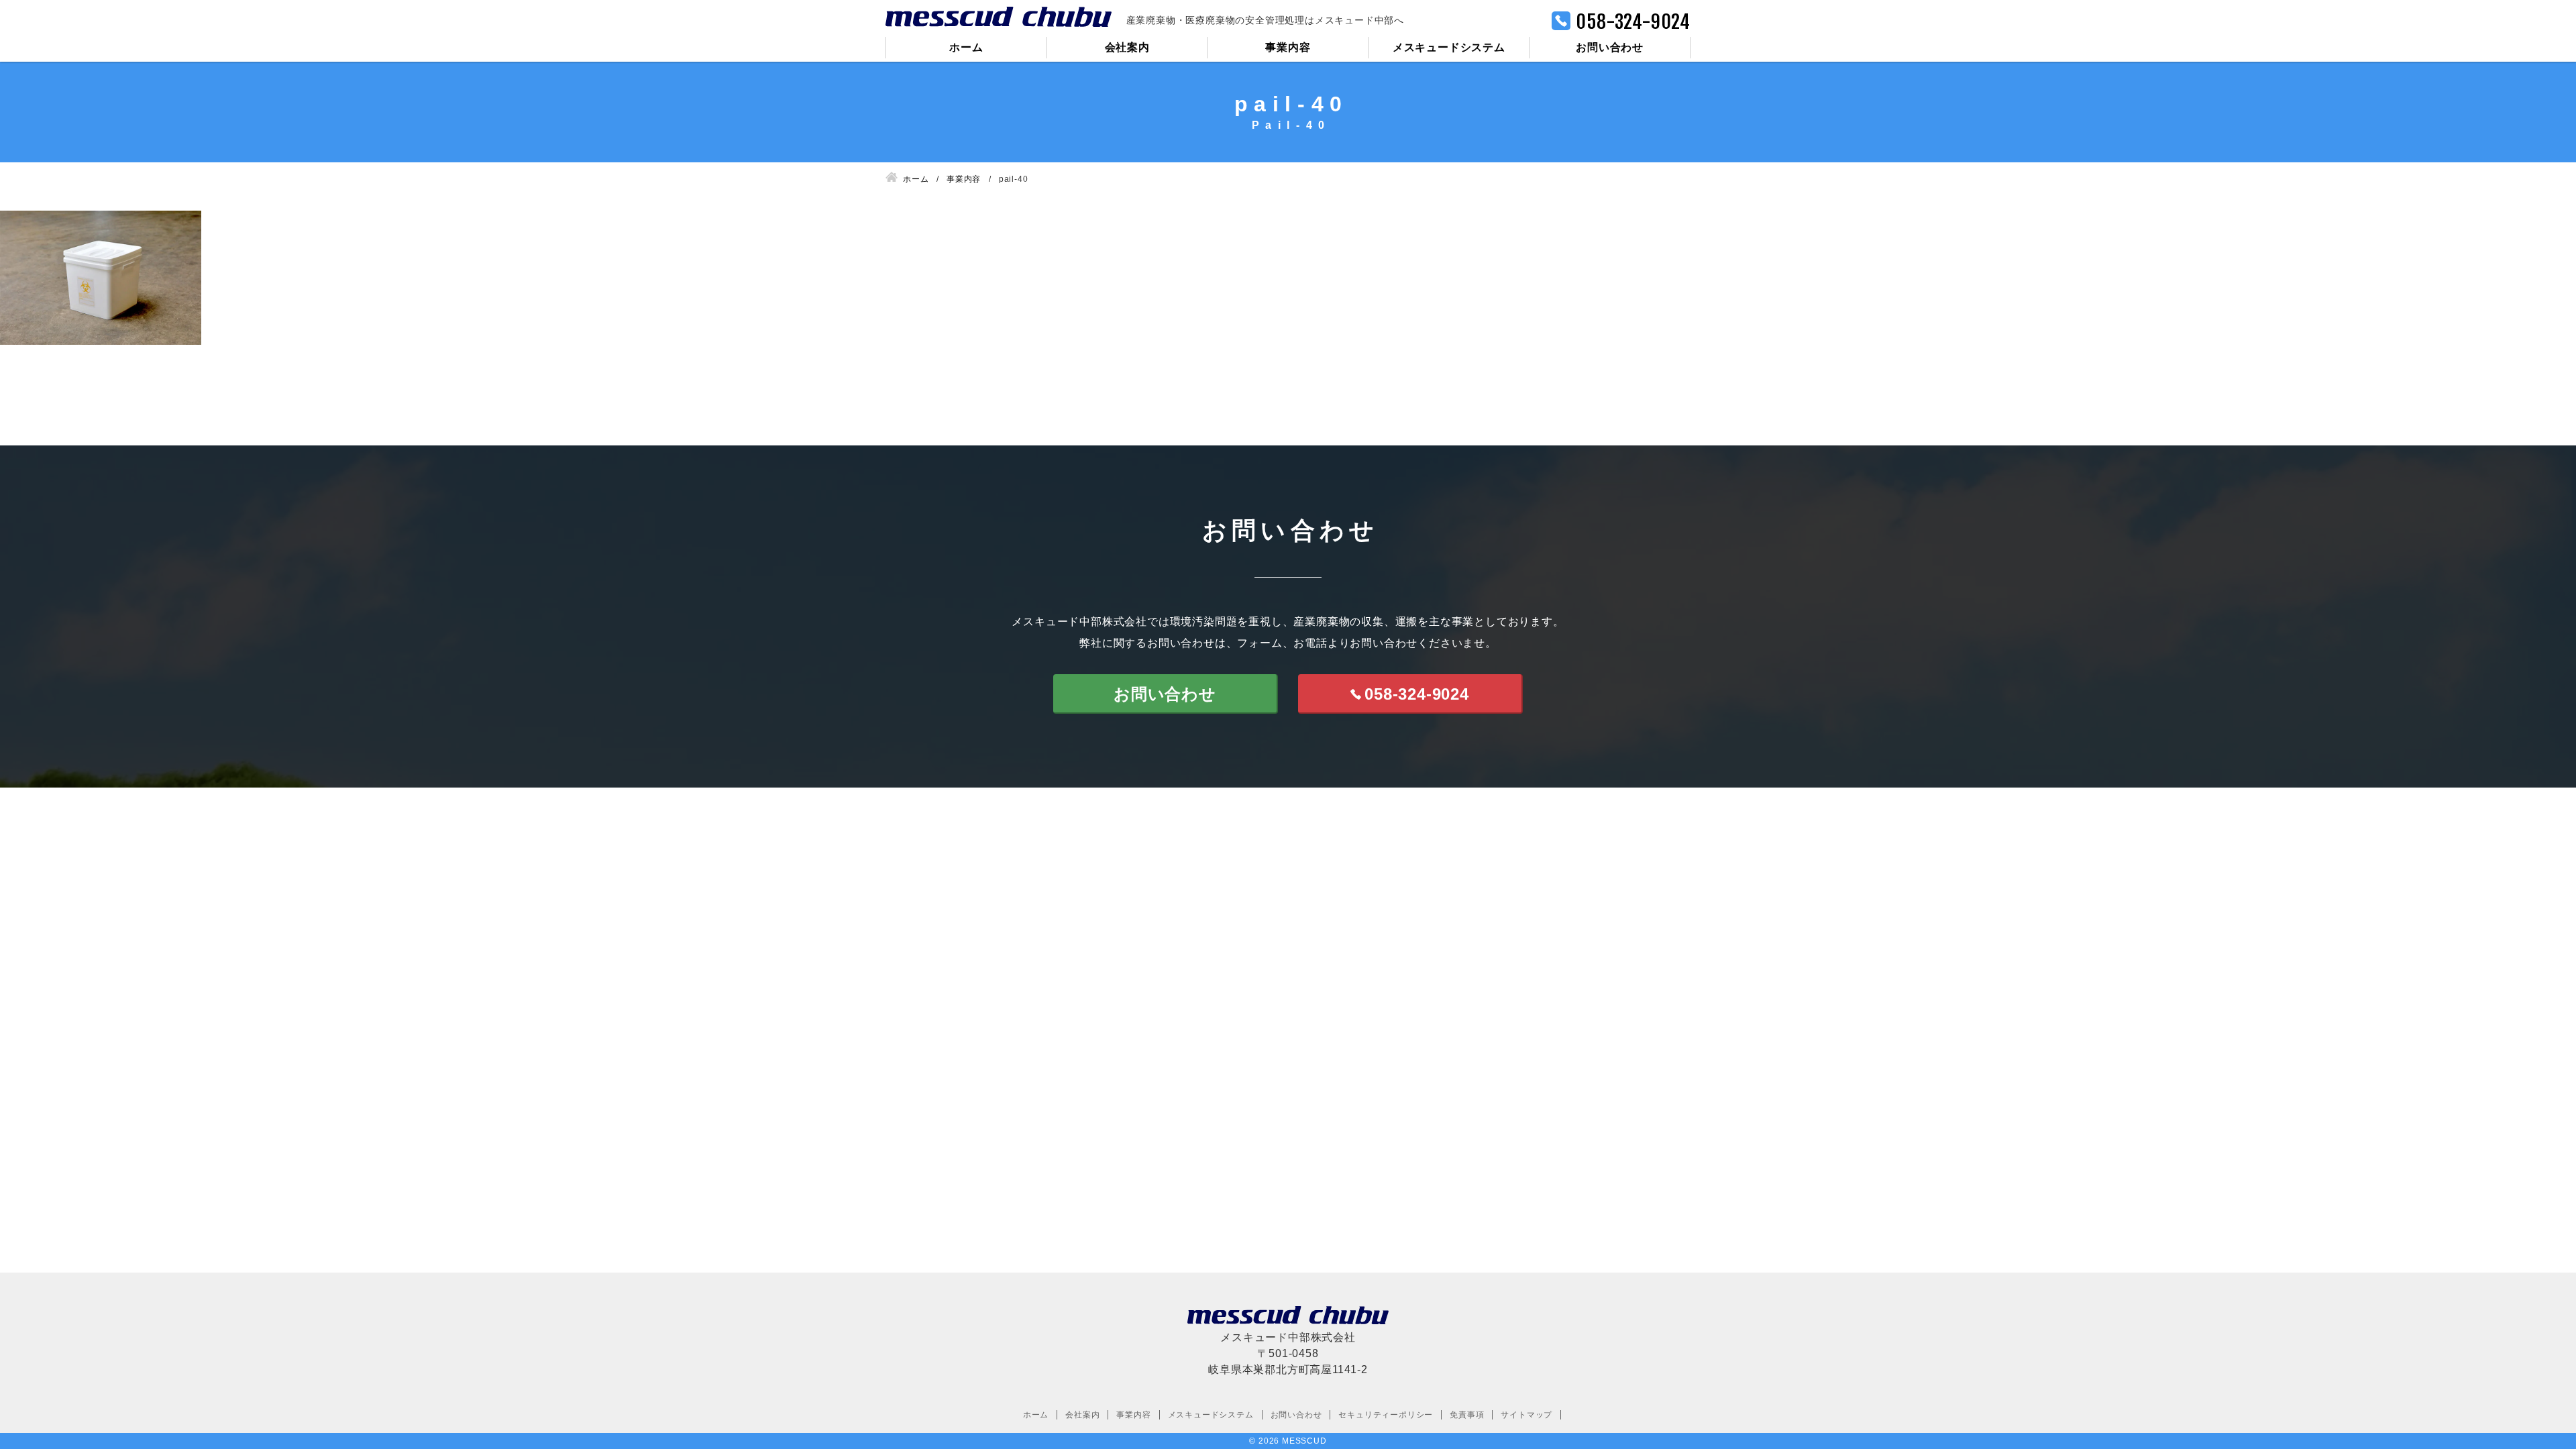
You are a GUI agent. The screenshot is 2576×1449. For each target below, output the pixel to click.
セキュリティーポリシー (1386, 1415)
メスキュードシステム (1449, 47)
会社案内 (1127, 47)
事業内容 (1288, 47)
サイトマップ (1526, 1415)
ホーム (966, 47)
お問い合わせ (1610, 47)
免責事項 (1467, 1415)
